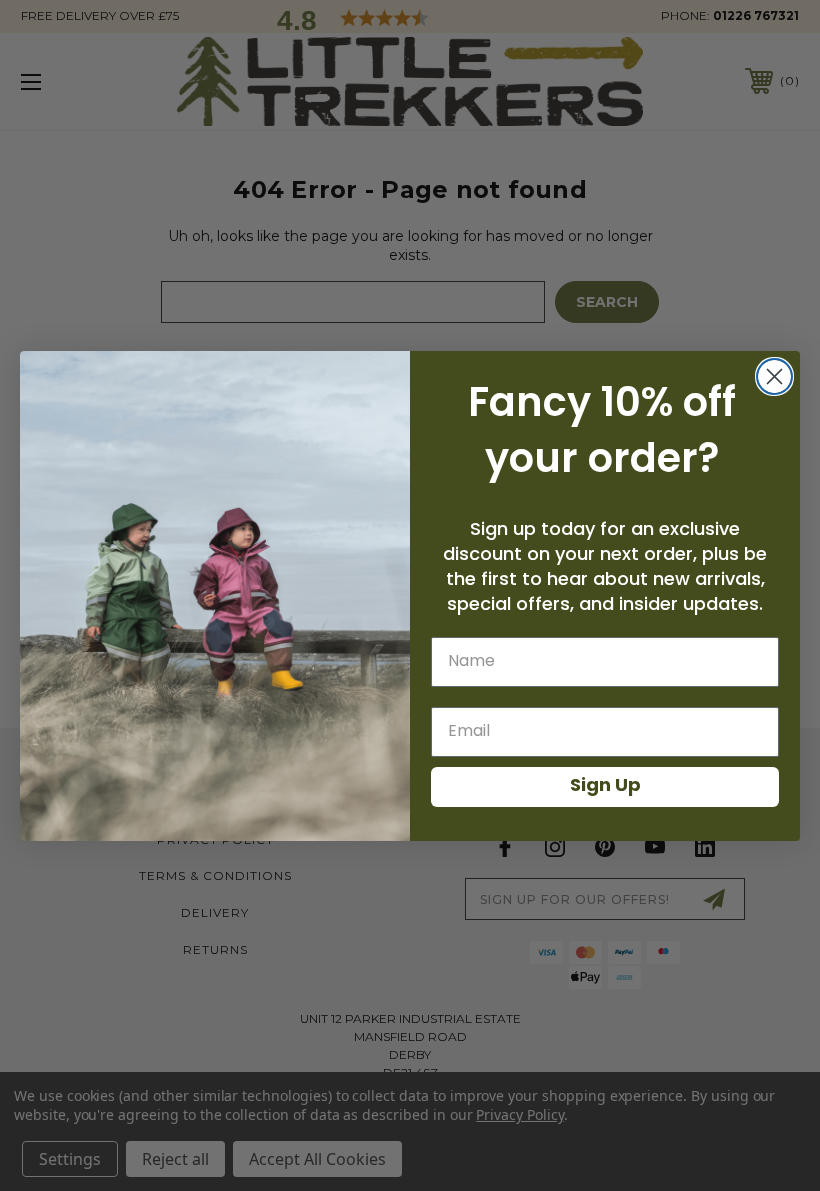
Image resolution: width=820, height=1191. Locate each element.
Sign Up (605, 787)
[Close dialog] (774, 376)
